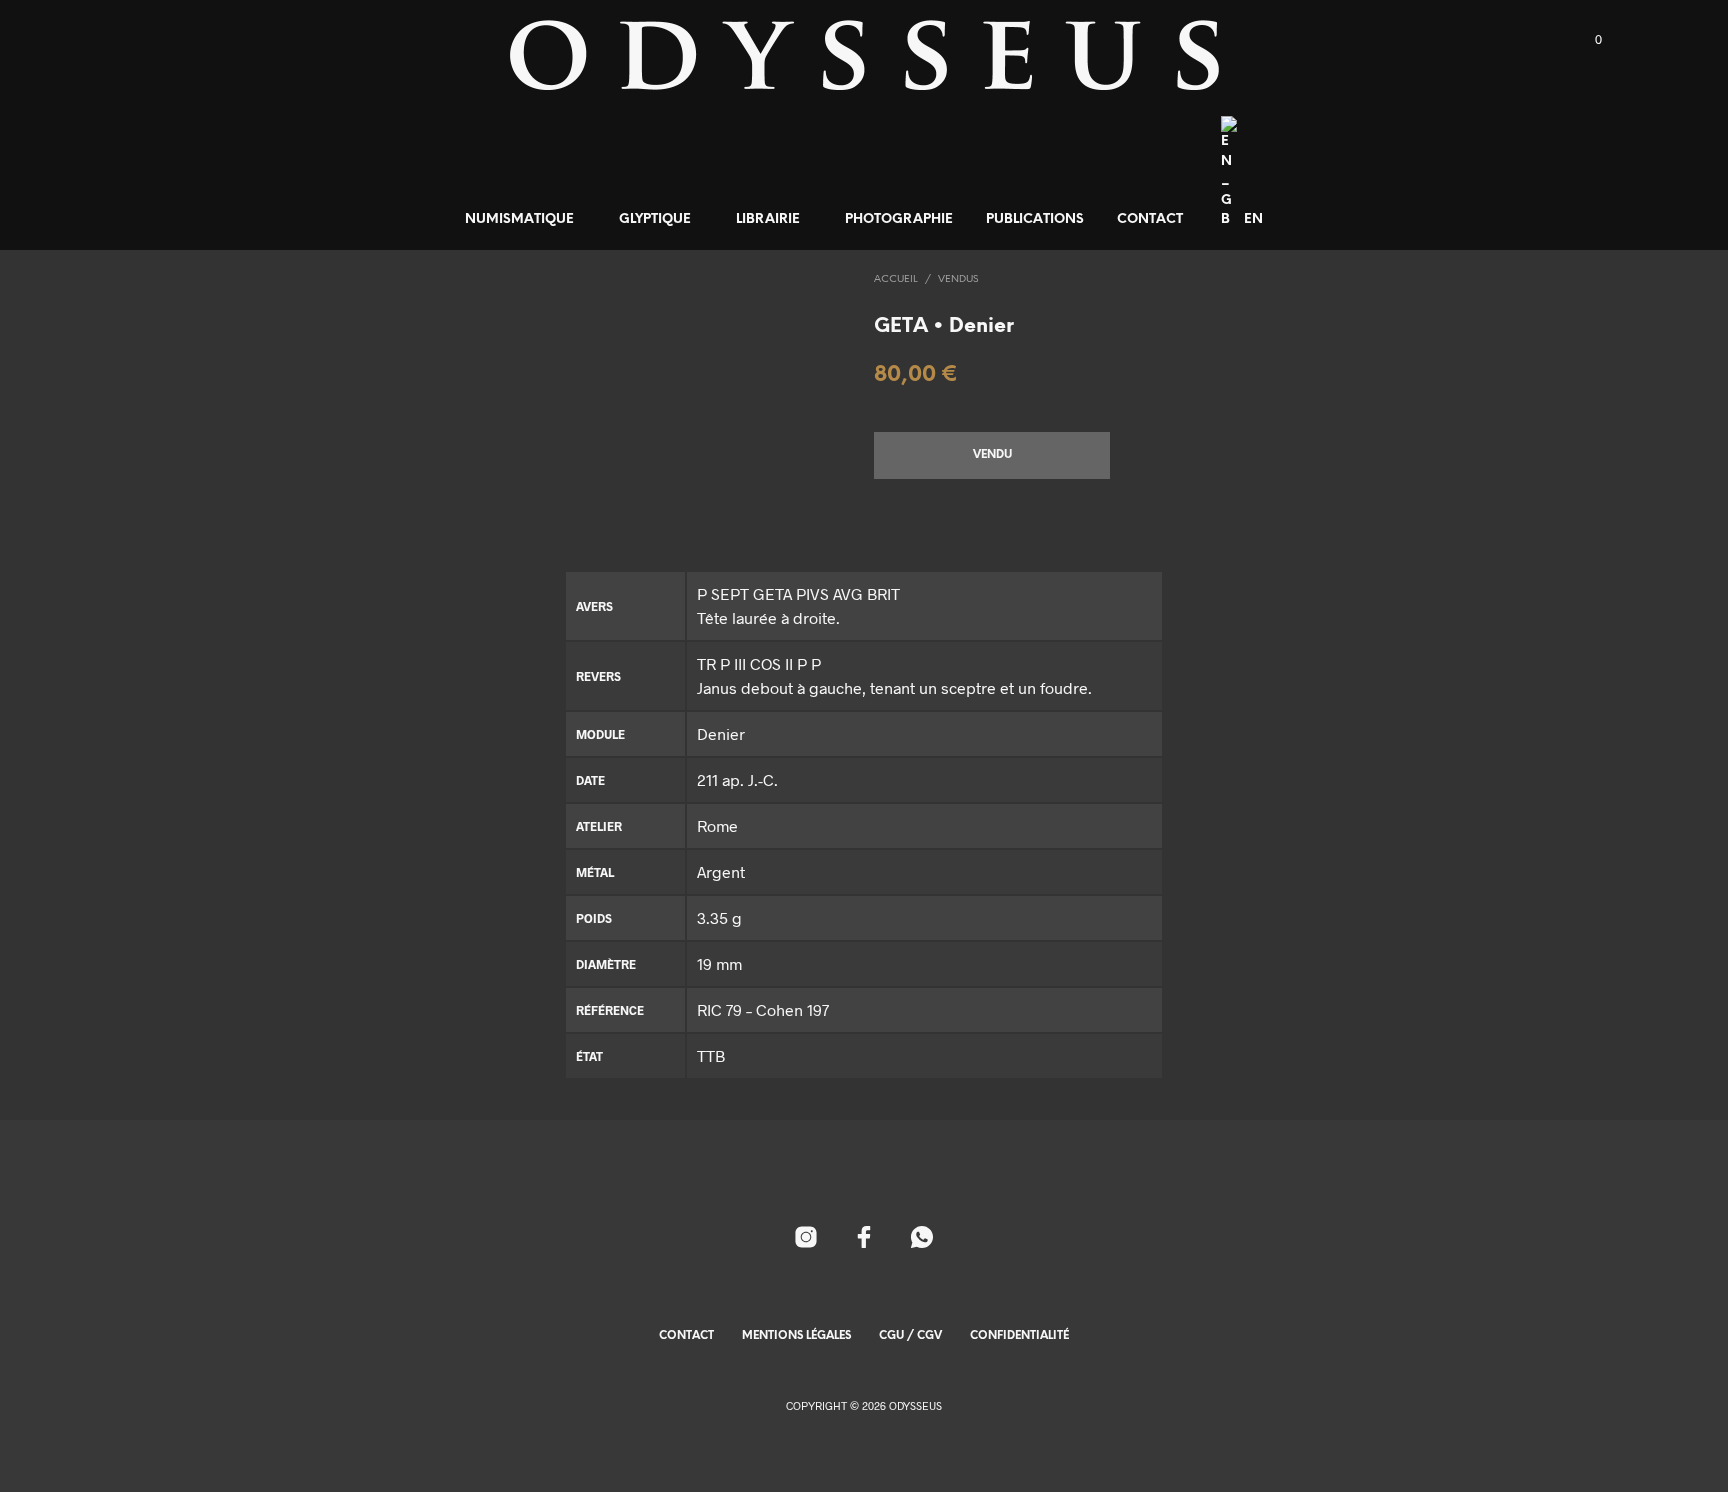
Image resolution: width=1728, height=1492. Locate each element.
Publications (1035, 219)
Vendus (958, 279)
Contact (1150, 219)
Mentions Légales (796, 1336)
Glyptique (655, 219)
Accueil (896, 279)
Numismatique (519, 219)
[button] (1587, 40)
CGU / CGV (910, 1336)
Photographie (899, 219)
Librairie (768, 219)
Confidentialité (1019, 1336)
